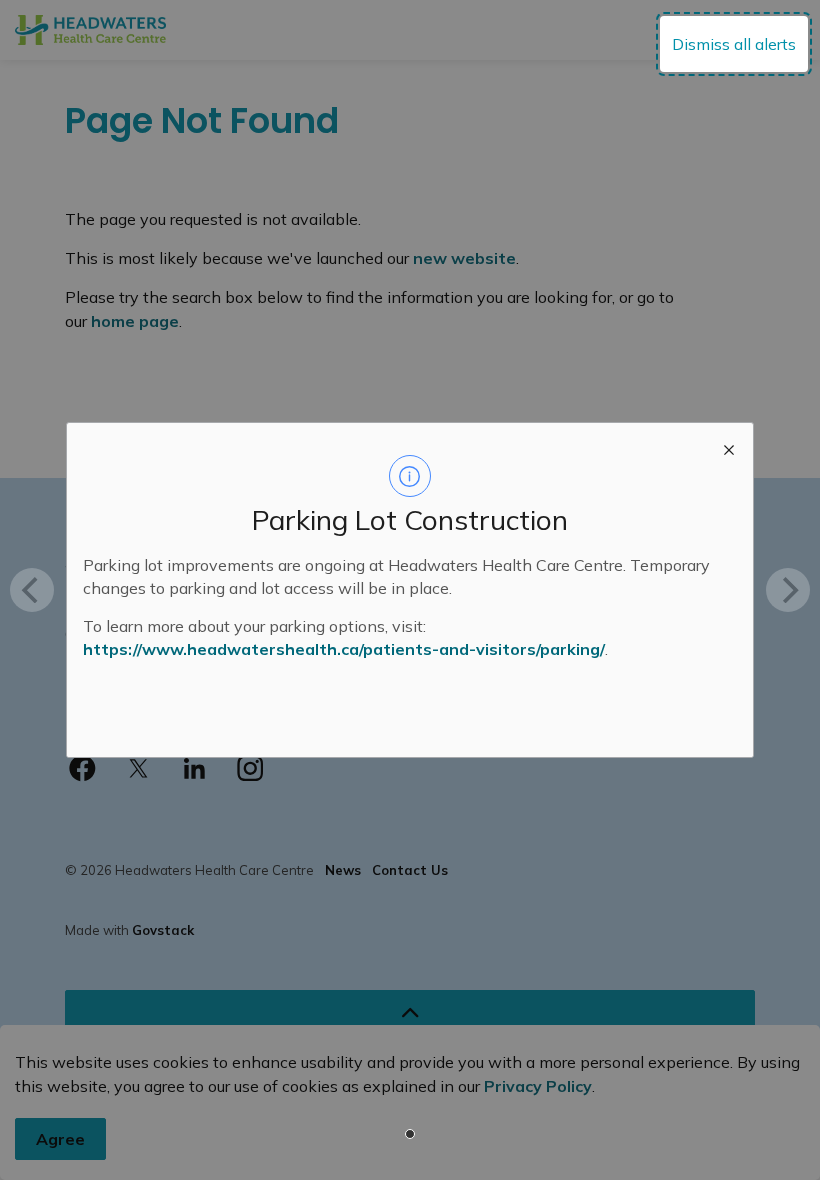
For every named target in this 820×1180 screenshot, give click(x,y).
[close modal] (729, 447)
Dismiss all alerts (734, 44)
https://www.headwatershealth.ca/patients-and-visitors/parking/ (344, 649)
